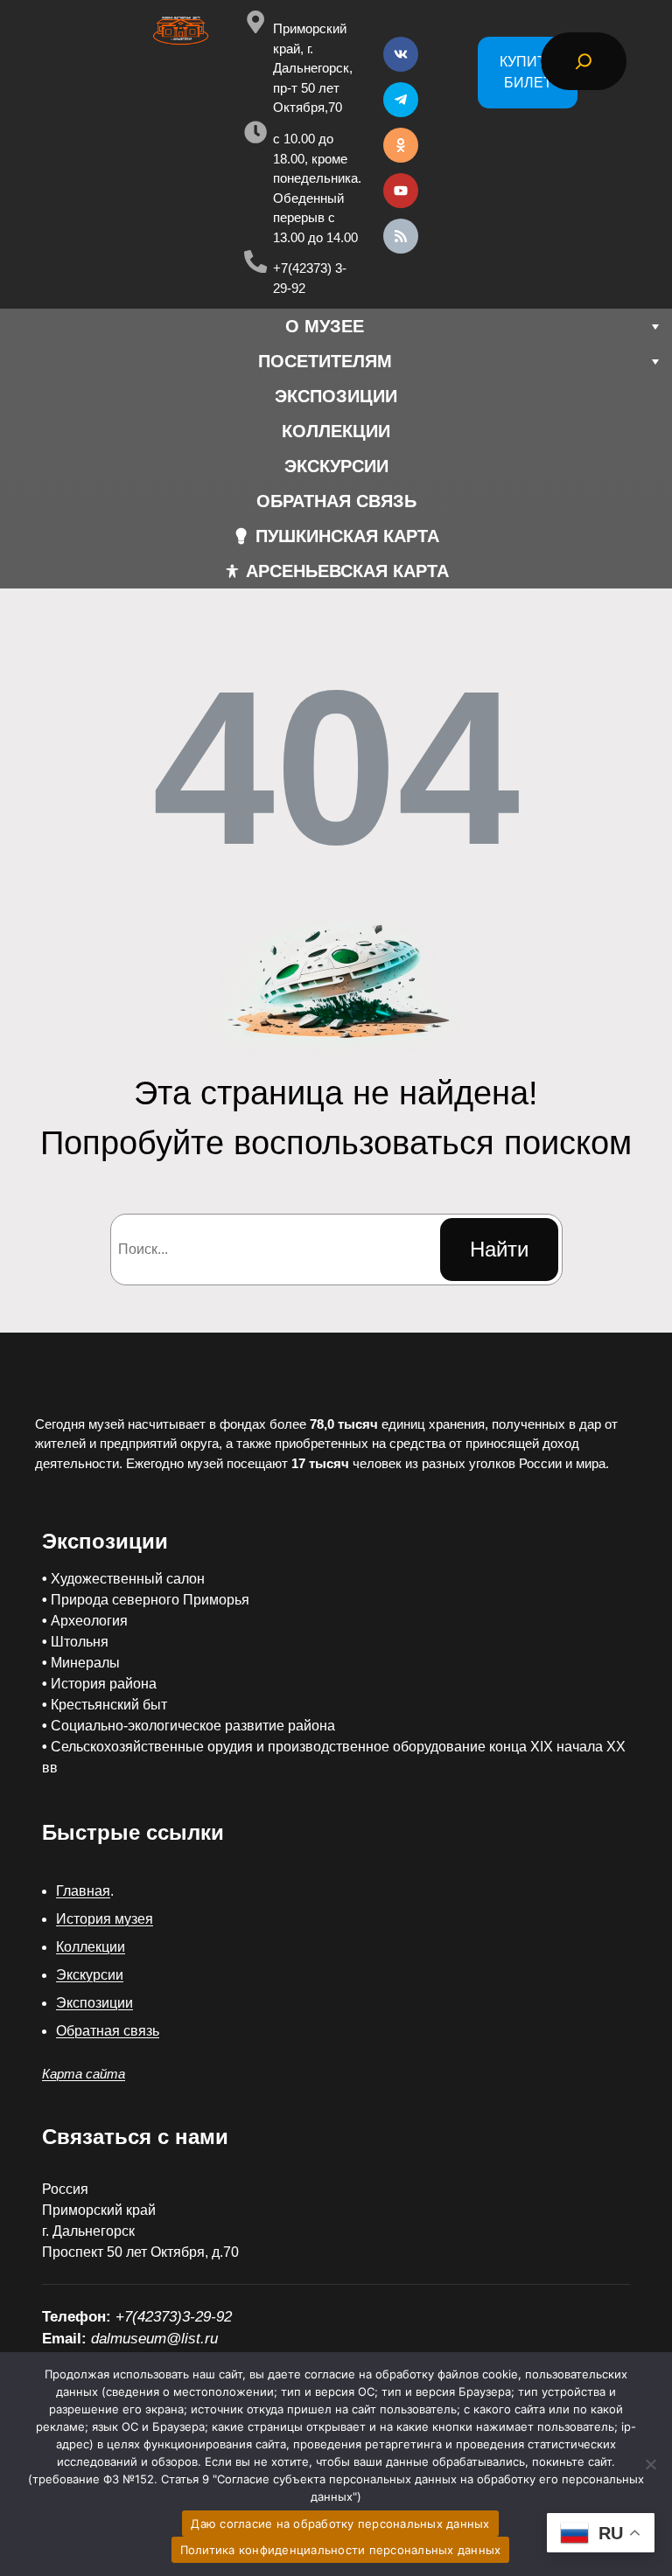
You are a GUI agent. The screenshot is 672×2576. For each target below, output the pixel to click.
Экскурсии (90, 1975)
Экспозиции (94, 2003)
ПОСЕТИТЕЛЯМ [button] (325, 361)
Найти (499, 1249)
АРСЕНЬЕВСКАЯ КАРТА (347, 571)
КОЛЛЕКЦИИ (336, 431)
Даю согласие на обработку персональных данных (340, 2524)
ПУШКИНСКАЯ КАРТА (347, 536)
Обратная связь (108, 2031)
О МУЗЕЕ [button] (325, 326)
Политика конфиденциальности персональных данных (341, 2550)
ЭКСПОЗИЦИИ (336, 396)
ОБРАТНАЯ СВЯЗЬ (336, 501)
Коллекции (91, 1947)
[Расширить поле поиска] (584, 61)
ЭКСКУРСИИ (336, 466)
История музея (105, 1919)
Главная (83, 1891)
